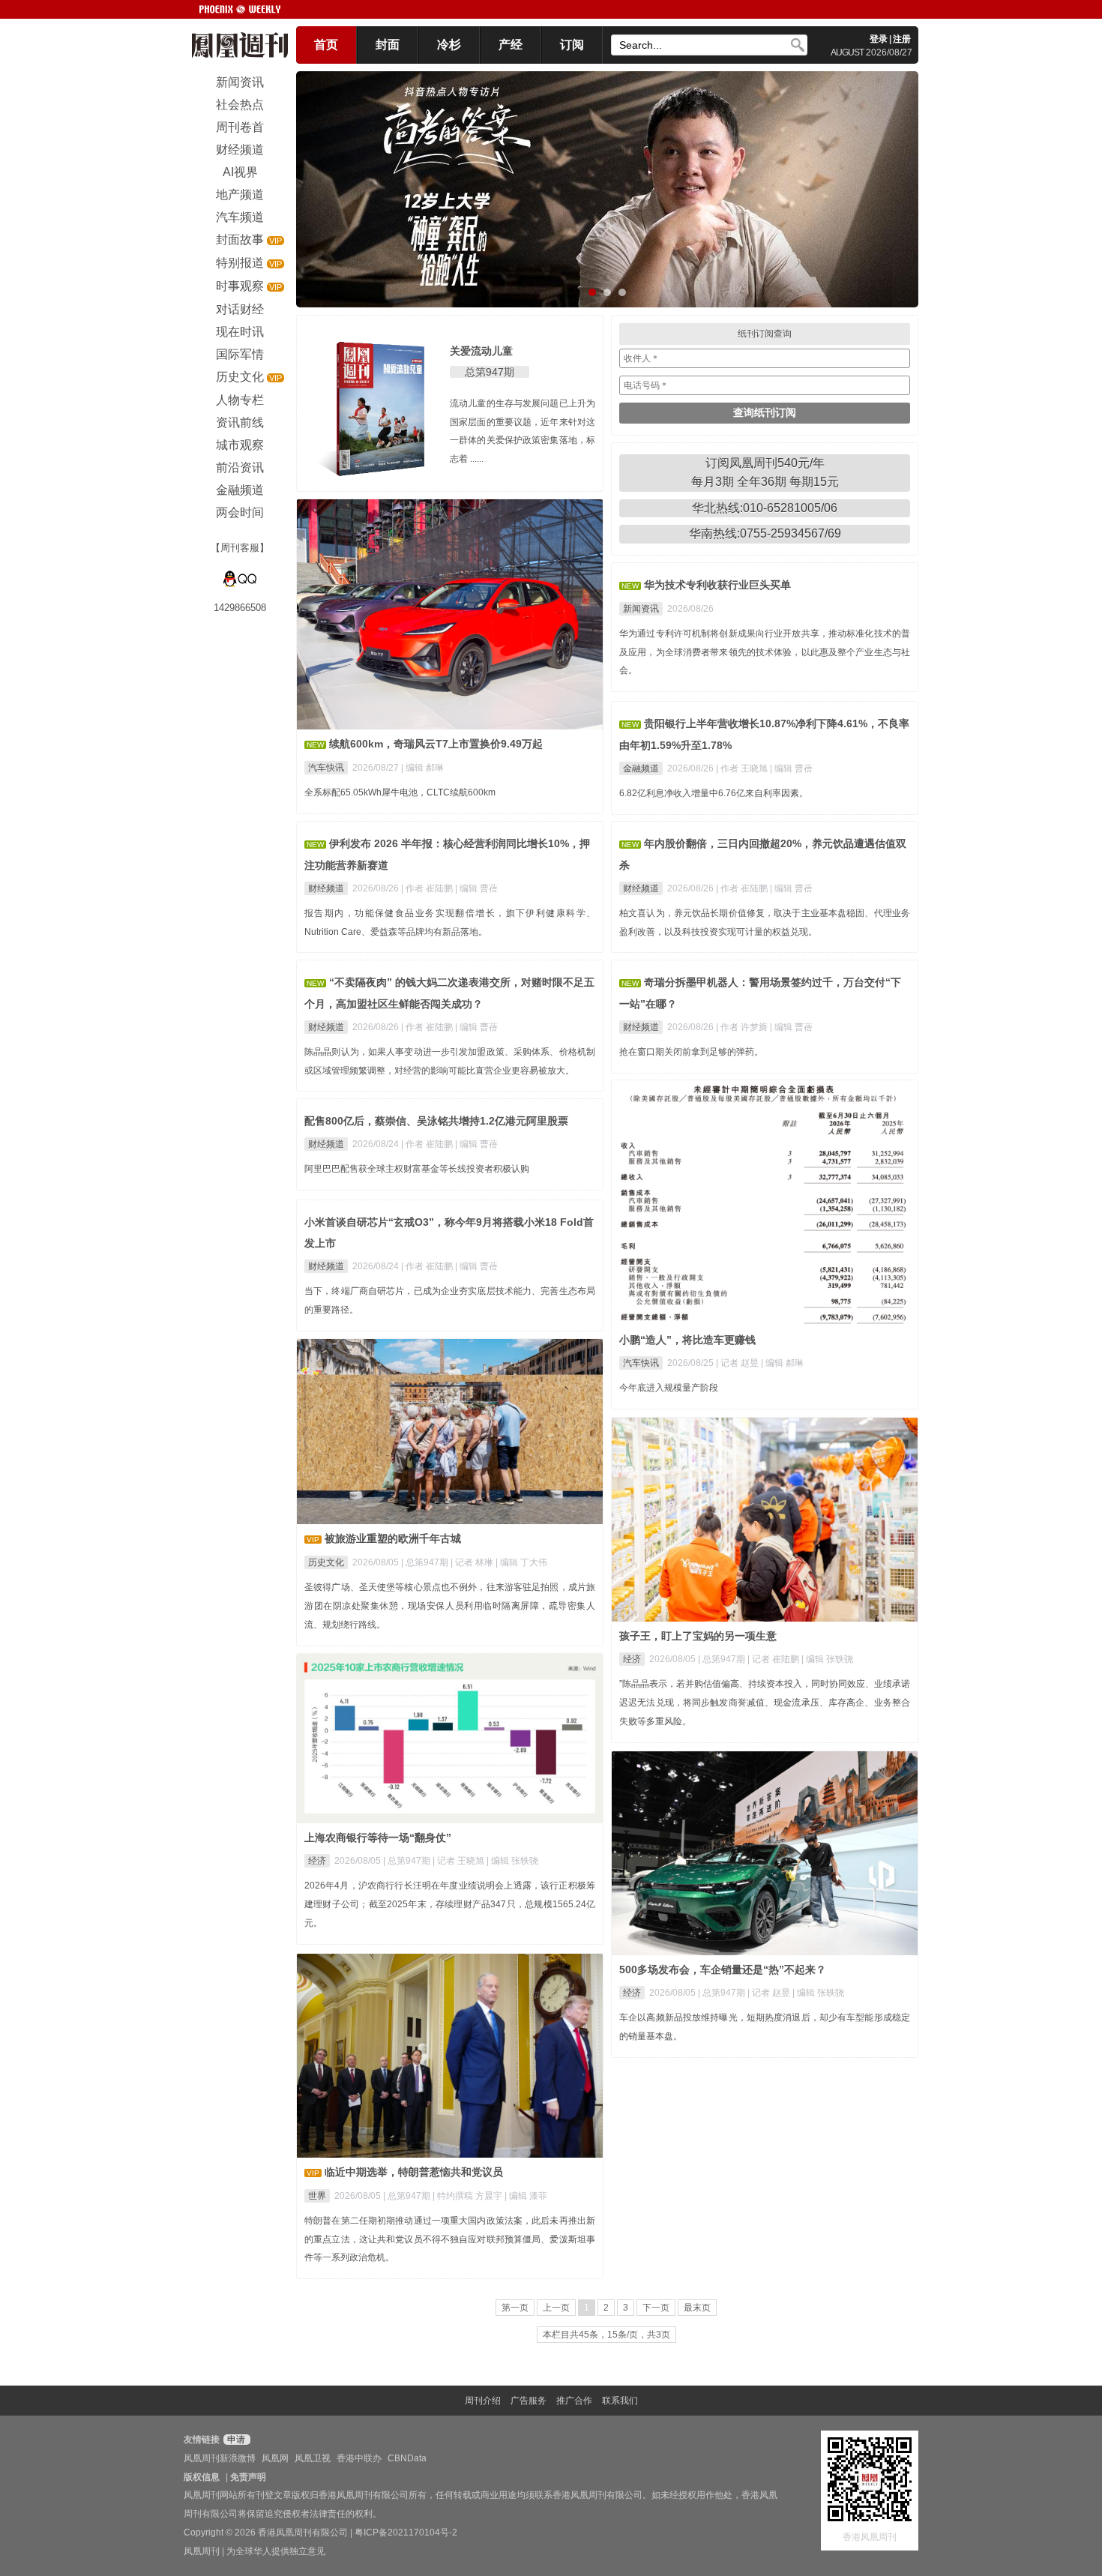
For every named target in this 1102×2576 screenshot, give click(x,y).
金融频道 (641, 768)
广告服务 (529, 2401)
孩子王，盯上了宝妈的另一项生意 (698, 1636)
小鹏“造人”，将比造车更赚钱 (687, 1340)
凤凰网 (275, 2458)
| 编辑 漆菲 (526, 2196)
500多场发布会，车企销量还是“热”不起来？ (723, 1969)
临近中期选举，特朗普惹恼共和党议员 (414, 2172)
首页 (326, 45)
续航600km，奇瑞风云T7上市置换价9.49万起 (436, 744)
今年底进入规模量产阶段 (669, 1388)
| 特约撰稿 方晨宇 (469, 2196)
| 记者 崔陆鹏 (774, 1659)
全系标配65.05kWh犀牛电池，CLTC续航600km (400, 792)
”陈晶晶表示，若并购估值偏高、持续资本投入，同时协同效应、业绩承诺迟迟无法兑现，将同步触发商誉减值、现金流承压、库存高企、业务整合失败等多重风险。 (765, 1703)
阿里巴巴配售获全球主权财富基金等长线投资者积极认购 (417, 1169)
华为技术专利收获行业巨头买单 (717, 585)
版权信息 (202, 2477)
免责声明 (248, 2477)
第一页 (515, 2308)
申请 (235, 2440)
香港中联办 (359, 2458)
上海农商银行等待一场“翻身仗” (378, 1838)
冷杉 (449, 45)
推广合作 (574, 2401)
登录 (879, 39)
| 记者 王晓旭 (460, 1861)
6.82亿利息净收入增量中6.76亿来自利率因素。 (714, 793)
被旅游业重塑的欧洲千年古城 (393, 1538)
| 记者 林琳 (473, 1562)
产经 (511, 45)
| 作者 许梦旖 (743, 1027)
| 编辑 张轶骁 (827, 1659)
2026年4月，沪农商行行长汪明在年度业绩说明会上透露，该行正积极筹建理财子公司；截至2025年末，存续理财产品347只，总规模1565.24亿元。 (450, 1904)
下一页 (656, 2308)
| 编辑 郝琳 (422, 768)
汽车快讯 (326, 768)
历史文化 (326, 1562)
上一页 (556, 2308)
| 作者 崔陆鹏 (428, 888)
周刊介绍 (483, 2401)
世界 (317, 2196)
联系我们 (620, 2401)
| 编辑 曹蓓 (791, 768)
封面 (388, 45)
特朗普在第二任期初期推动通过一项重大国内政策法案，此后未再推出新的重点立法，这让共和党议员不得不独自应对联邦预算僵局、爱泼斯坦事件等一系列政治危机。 (450, 2239)
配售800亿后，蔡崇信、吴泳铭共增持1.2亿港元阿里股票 (436, 1121)
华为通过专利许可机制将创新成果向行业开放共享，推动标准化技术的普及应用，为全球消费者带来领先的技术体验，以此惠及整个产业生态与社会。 (765, 652)
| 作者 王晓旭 (743, 768)
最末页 (697, 2308)
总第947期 (490, 372)
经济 (632, 1659)
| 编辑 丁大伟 (521, 1562)
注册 (902, 39)
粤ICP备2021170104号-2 (406, 2533)
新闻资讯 (641, 609)
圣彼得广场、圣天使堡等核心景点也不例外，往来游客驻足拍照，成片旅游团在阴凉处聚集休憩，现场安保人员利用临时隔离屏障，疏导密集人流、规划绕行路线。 (450, 1606)
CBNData (407, 2458)
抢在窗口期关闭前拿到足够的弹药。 (691, 1052)
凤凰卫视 (313, 2458)
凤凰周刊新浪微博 (220, 2458)
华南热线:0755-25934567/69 (765, 533)
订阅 (572, 45)
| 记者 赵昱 (738, 1363)
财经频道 (326, 888)
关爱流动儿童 (481, 351)
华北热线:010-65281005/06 (765, 508)
